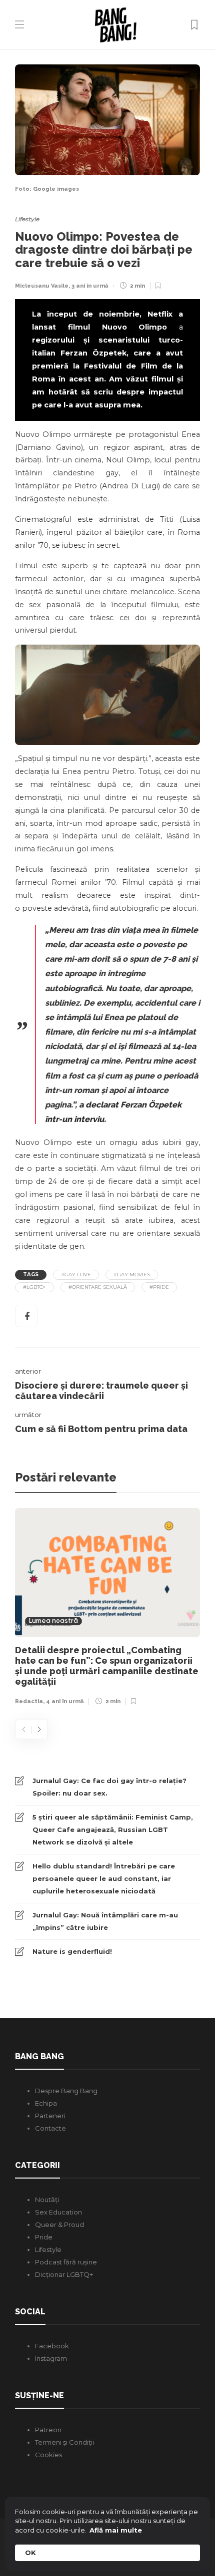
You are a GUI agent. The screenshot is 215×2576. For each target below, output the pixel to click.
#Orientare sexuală (98, 1287)
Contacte (50, 2128)
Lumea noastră (53, 1621)
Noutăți (47, 2200)
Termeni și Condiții (64, 2442)
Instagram (51, 2358)
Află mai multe (116, 2530)
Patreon (48, 2430)
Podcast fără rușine (66, 2262)
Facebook (52, 2346)
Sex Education (58, 2212)
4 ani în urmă (65, 1701)
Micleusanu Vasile (42, 286)
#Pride (159, 1287)
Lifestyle (27, 219)
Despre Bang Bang (66, 2091)
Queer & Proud (59, 2224)
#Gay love (76, 1275)
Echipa (46, 2103)
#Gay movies (132, 1275)
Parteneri (50, 2116)
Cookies (48, 2455)
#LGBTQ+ (34, 1287)
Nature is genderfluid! (72, 1951)
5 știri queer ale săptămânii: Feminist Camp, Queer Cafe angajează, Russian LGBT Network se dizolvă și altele (113, 1830)
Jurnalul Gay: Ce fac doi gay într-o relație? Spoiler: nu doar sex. (109, 1787)
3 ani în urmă (90, 286)
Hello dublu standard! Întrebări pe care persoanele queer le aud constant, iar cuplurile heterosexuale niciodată (104, 1878)
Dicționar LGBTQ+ (64, 2274)
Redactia (29, 1701)
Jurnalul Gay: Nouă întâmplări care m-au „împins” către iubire (105, 1921)
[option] (107, 1609)
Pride (44, 2237)
